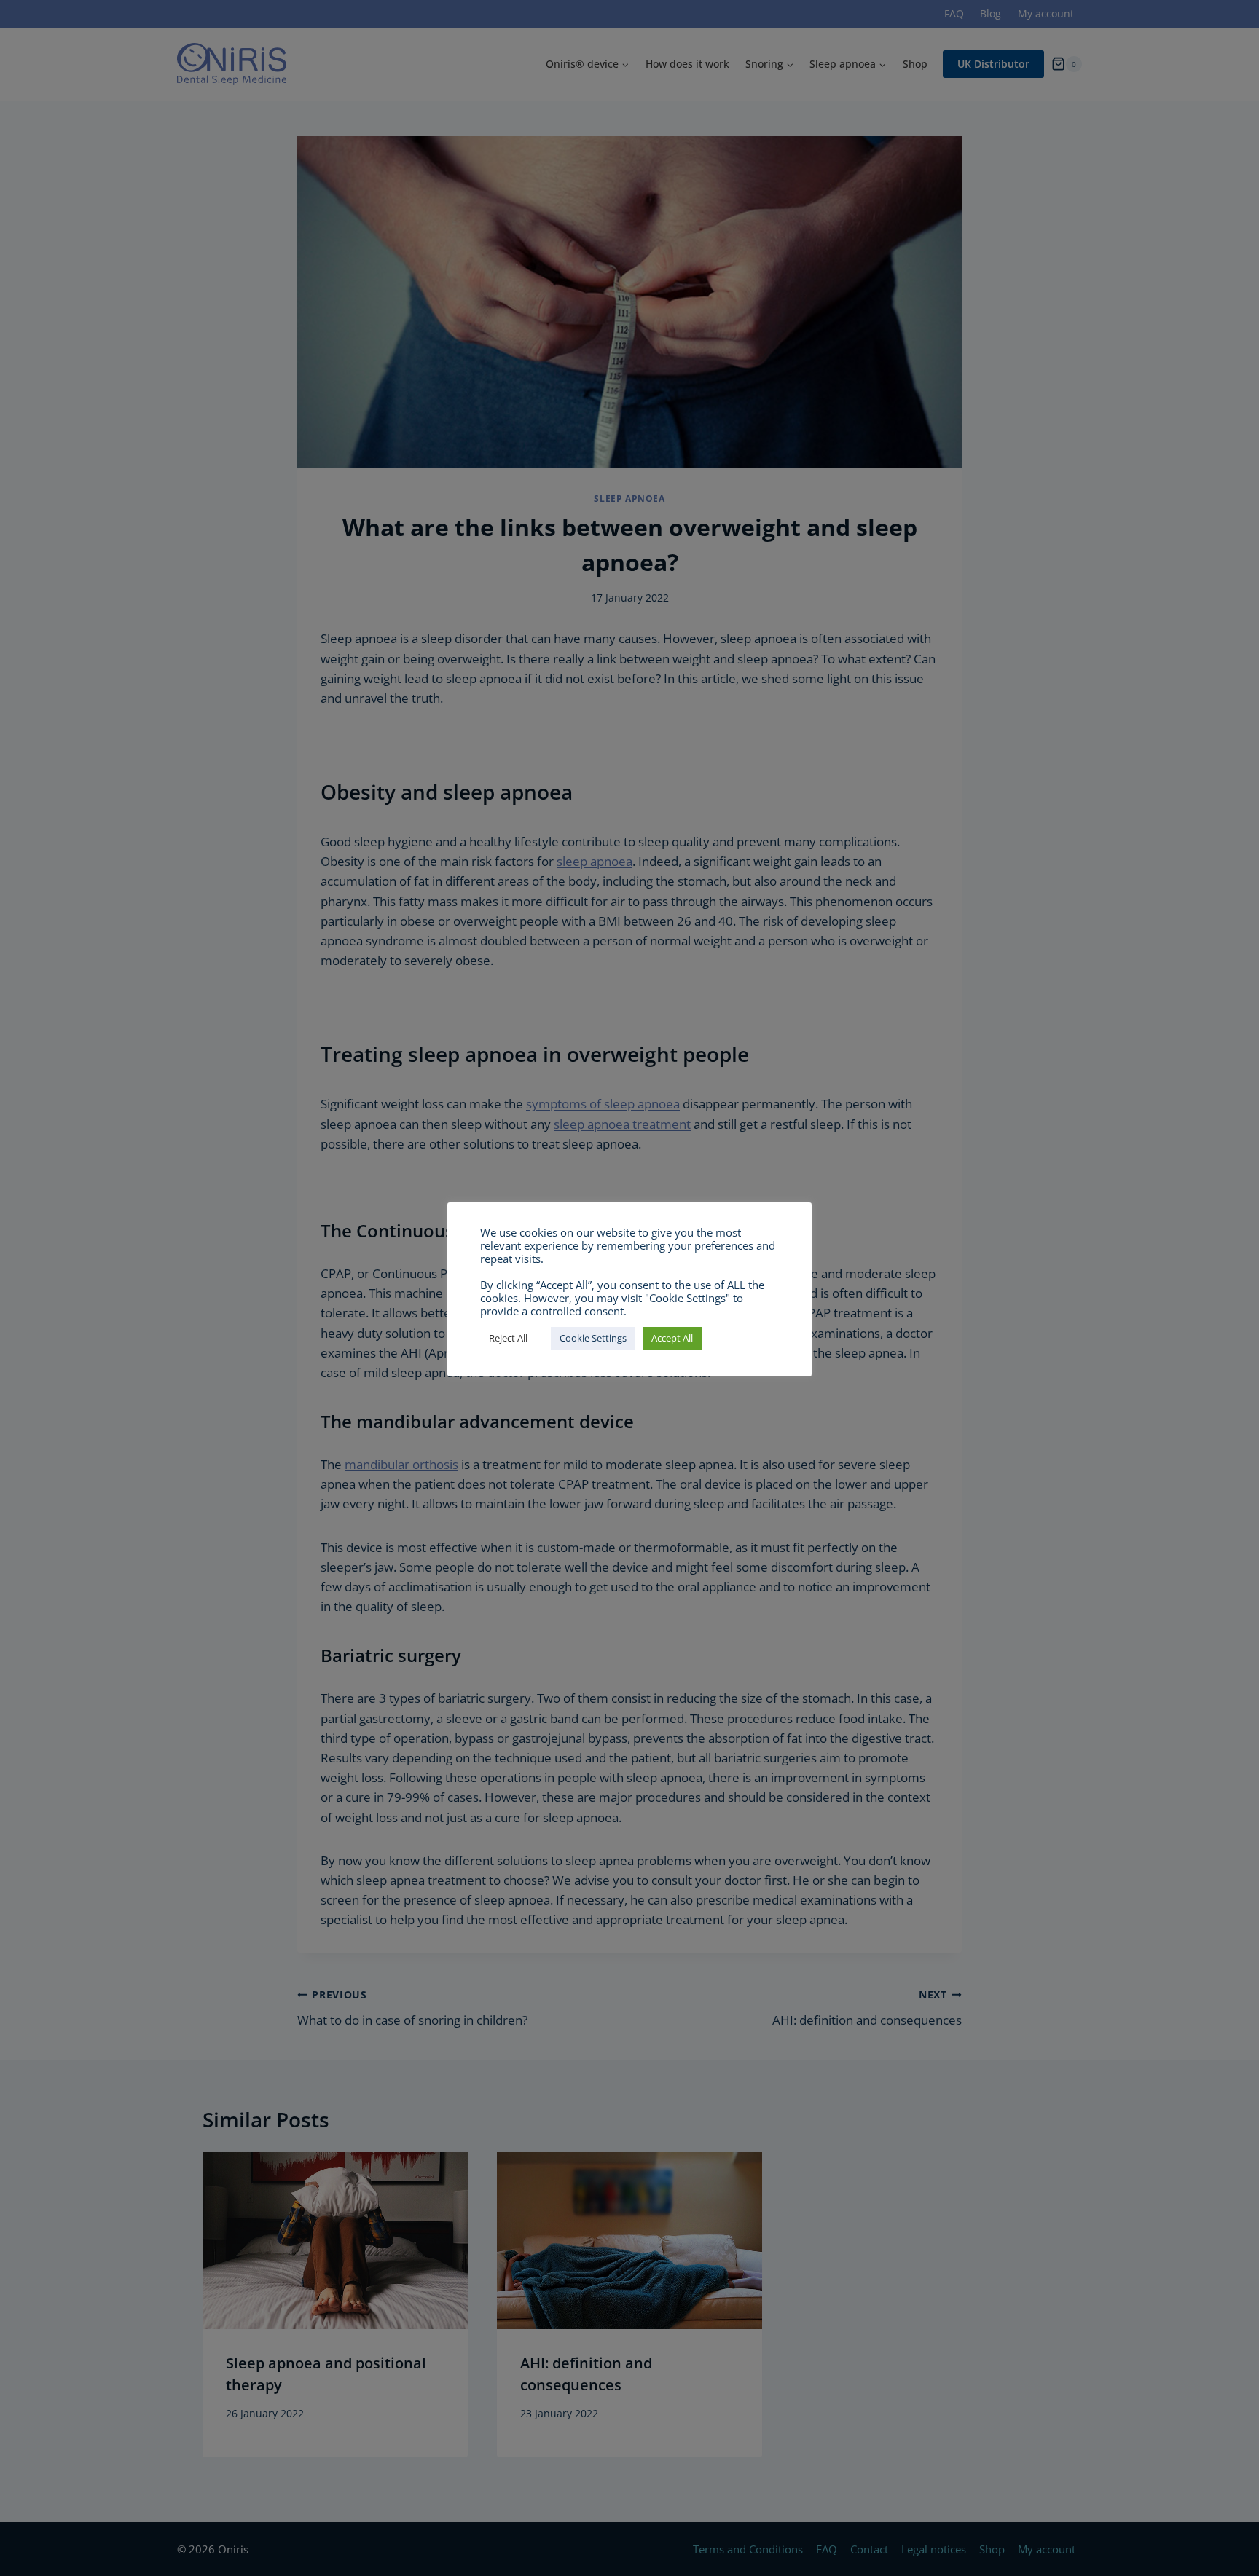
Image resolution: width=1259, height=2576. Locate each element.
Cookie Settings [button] (593, 1338)
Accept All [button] (672, 1338)
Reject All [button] (508, 1338)
